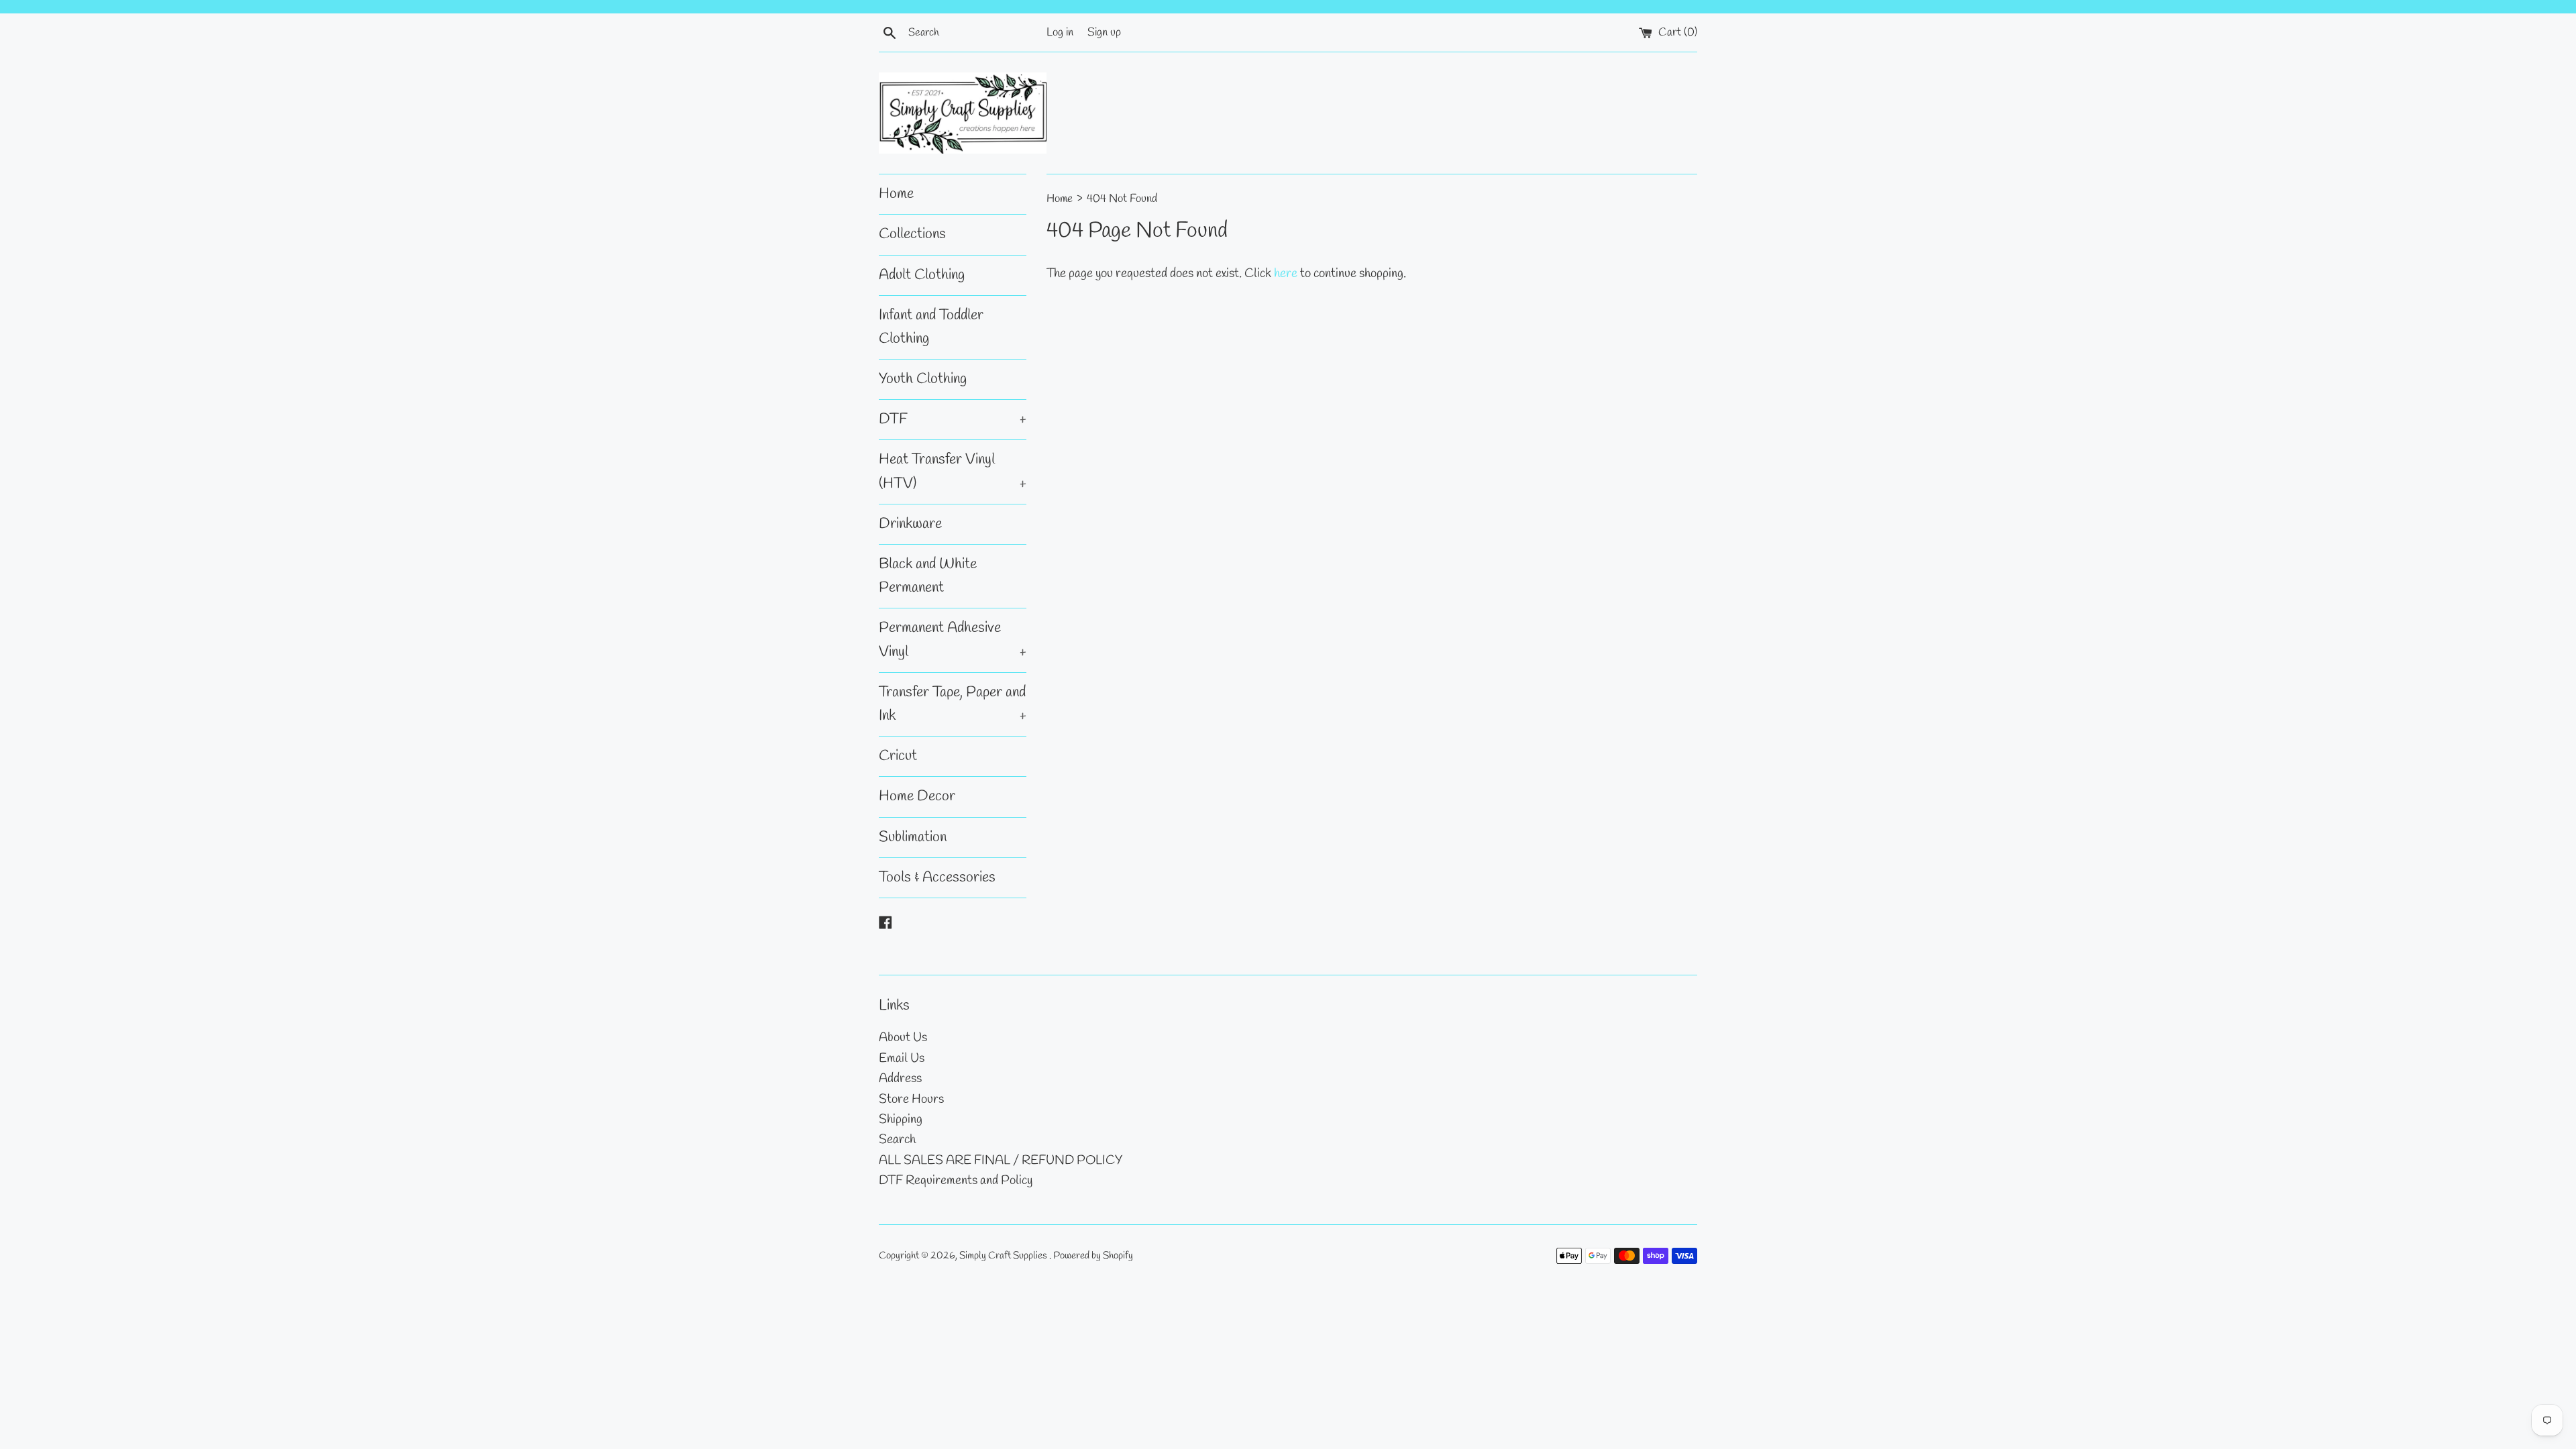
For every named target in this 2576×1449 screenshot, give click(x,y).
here (1286, 274)
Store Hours (911, 1099)
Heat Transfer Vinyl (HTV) (953, 471)
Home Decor (917, 796)
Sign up (1104, 33)
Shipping (901, 1120)
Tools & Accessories (937, 877)
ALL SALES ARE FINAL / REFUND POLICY (1001, 1161)
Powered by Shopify (1093, 1256)
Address (900, 1079)
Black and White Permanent (928, 576)
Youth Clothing (923, 379)
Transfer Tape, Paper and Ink (953, 704)
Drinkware (910, 524)
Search (897, 1140)
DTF (953, 419)
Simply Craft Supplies (1004, 1256)
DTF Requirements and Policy (956, 1181)
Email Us (902, 1059)
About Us (903, 1038)
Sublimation (913, 837)
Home (896, 194)
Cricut (898, 756)
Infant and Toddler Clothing (931, 327)
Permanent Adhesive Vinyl (953, 640)
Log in (1060, 33)
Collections (912, 234)
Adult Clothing (922, 275)
